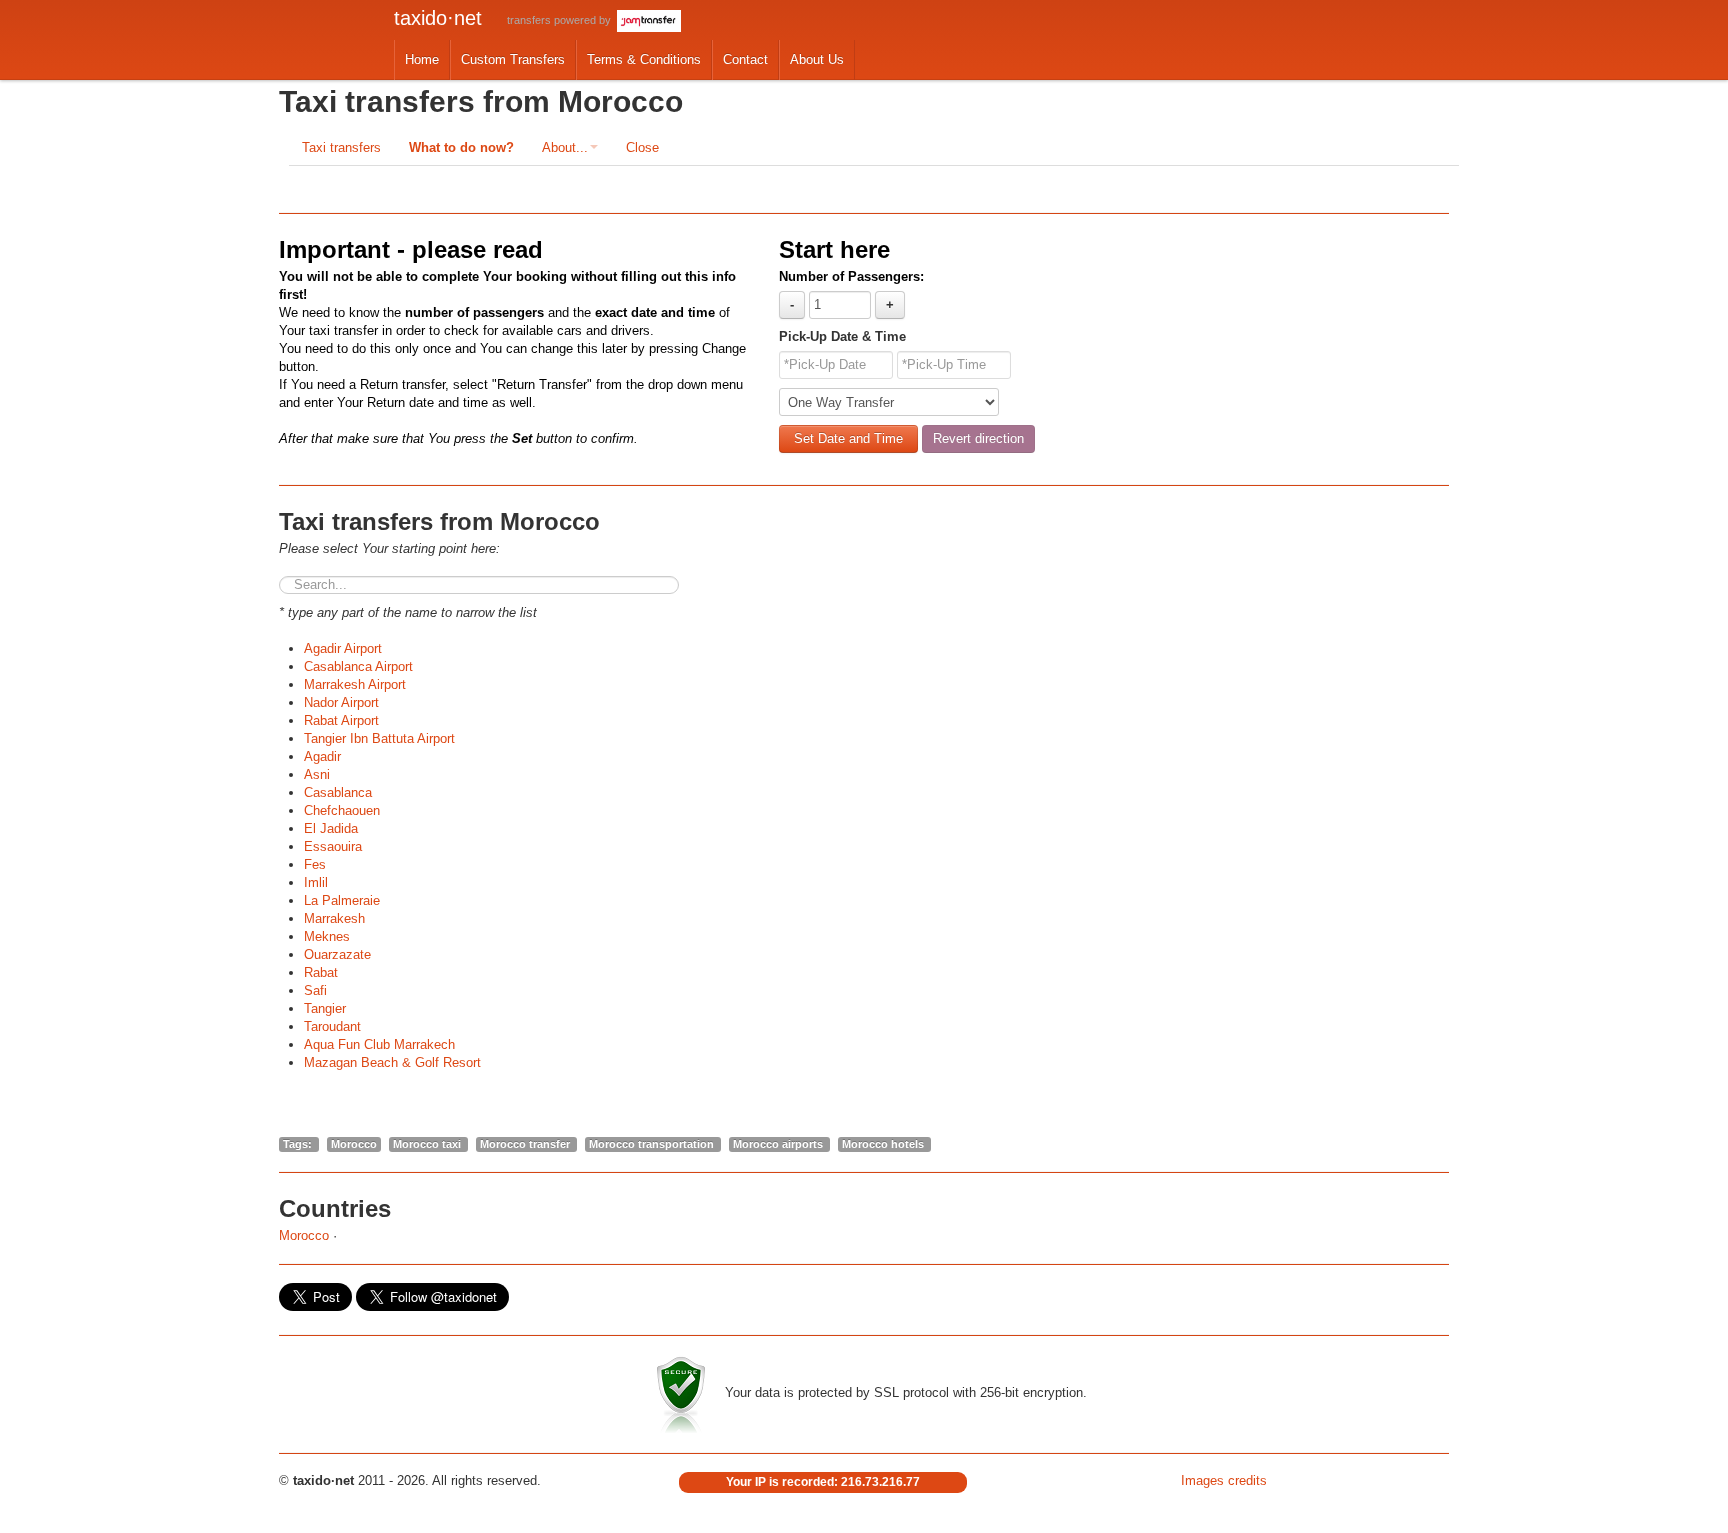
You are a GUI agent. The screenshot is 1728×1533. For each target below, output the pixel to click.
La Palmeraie (342, 900)
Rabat (321, 972)
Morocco (304, 1235)
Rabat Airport (341, 720)
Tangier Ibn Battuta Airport (379, 738)
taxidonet (438, 18)
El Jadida (331, 828)
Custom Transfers (513, 59)
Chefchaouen (342, 810)
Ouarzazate (337, 954)
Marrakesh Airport (355, 684)
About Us (817, 59)
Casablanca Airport (358, 666)
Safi (315, 990)
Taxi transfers (341, 147)
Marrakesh (334, 918)
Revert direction (978, 438)
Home (422, 59)
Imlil (316, 882)
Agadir (322, 756)
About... (565, 147)
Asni (317, 774)
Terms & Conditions (644, 59)
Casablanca (338, 792)
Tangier (325, 1008)
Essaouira (333, 846)
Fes (315, 864)
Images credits (1224, 1480)
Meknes (327, 936)
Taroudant (332, 1026)
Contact (745, 59)
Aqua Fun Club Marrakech (379, 1044)
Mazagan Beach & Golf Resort (392, 1062)
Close (642, 147)
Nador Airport (341, 702)
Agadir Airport (343, 648)
